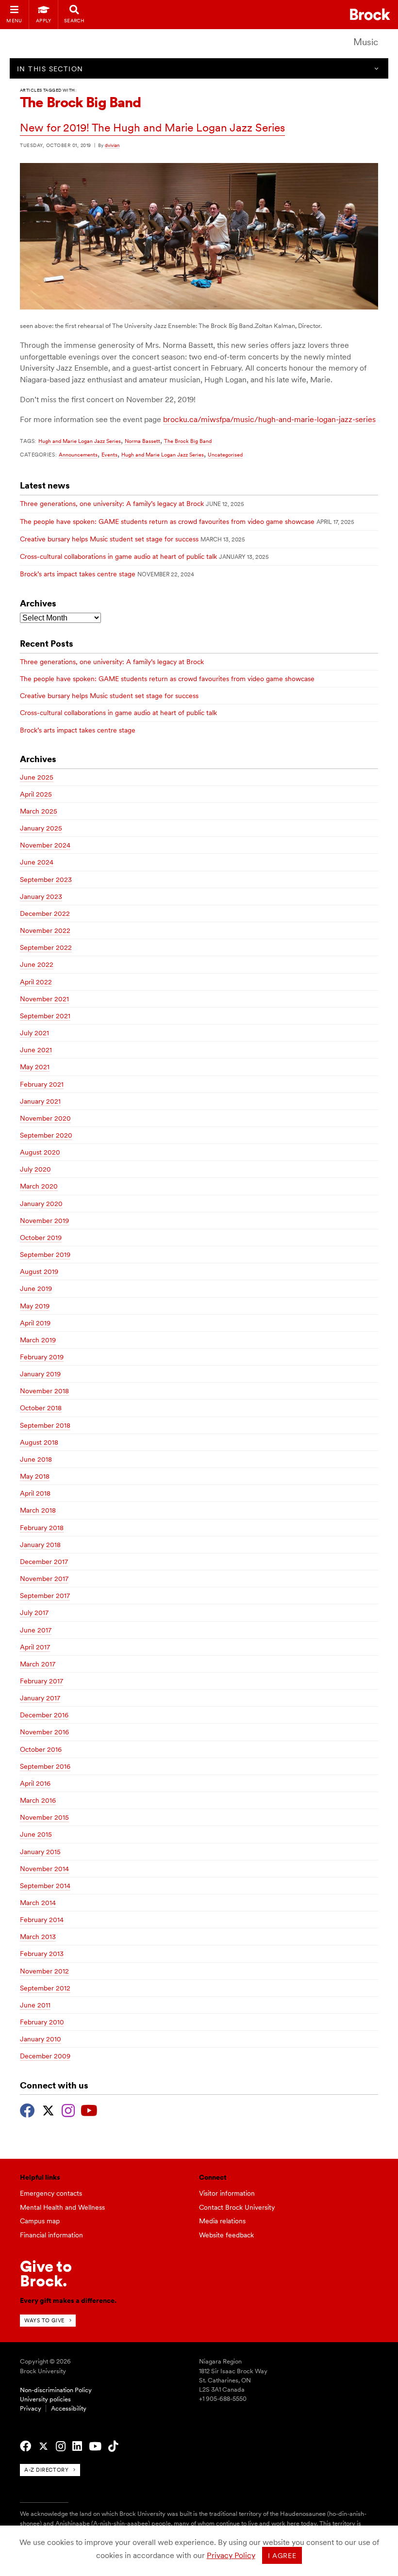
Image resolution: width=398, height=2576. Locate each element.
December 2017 (44, 1562)
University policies (45, 2399)
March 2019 (38, 1340)
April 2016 (35, 1783)
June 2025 (37, 777)
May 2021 (35, 1067)
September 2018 (45, 1425)
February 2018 (42, 1528)
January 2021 (40, 1101)
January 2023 (41, 897)
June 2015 (36, 1834)
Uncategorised (225, 455)
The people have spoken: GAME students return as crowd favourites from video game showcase (167, 522)
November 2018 (44, 1391)
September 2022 (46, 947)
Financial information (51, 2235)
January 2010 (41, 2039)
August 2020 (40, 1152)
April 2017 (35, 1647)
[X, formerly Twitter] (48, 2109)
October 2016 (41, 1749)
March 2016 (38, 1800)
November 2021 (44, 999)
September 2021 (45, 1016)
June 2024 (37, 862)
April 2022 (36, 982)
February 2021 (42, 1084)
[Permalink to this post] (199, 307)
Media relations (222, 2221)
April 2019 (35, 1323)
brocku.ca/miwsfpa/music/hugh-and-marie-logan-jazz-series (269, 419)
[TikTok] (113, 2446)
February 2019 (42, 1357)
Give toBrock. (46, 2274)
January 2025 (41, 828)
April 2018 (35, 1493)
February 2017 (41, 1681)
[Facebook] (27, 2109)
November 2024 (45, 845)
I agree (282, 2556)
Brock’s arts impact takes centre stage (78, 574)
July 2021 (34, 1033)
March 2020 (39, 1186)
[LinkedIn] (77, 2446)
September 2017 (45, 1596)
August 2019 (39, 1272)
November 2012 (44, 1971)
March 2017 (38, 1664)
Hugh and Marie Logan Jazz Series (80, 441)
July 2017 (34, 1613)
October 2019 (41, 1238)
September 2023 (46, 880)
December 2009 (45, 2056)
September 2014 (45, 1886)
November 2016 (44, 1732)
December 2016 (44, 1715)
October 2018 (41, 1408)
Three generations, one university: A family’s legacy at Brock (112, 504)
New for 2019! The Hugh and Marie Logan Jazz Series (152, 128)
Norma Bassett (142, 441)
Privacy (31, 2408)
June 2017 (36, 1630)
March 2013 (38, 1937)
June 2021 (36, 1050)
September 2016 (45, 1766)
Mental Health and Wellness (62, 2207)
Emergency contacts (51, 2193)
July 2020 (35, 1169)
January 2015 (40, 1852)
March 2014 (38, 1903)
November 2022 (45, 930)
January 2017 (40, 1698)
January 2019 (40, 1374)
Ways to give (44, 2320)
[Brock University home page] (370, 14)
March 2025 (39, 811)
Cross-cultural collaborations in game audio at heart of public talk (118, 556)
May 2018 (35, 1476)
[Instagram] (68, 2109)
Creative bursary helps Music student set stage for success (109, 539)
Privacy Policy (231, 2555)
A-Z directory (46, 2470)
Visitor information (227, 2193)
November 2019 (44, 1221)
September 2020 (46, 1135)
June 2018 (36, 1459)
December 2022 (45, 913)
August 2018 (39, 1442)
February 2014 (42, 1920)
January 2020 (41, 1204)
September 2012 (45, 1988)
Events (109, 455)
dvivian (112, 145)
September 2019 (45, 1255)
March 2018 (38, 1510)
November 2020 (45, 1118)
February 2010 (42, 2022)
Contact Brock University (237, 2207)
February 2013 (42, 1954)
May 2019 (35, 1306)
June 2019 (36, 1288)
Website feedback (226, 2235)
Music (366, 42)
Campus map (40, 2221)
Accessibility (69, 2408)
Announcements (78, 455)
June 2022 (37, 964)
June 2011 (35, 2005)
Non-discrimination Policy (56, 2390)
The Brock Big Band (188, 441)
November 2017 (44, 1579)
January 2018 (40, 1545)
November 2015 (44, 1817)
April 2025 (36, 794)
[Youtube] (89, 2109)
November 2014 (44, 1869)
